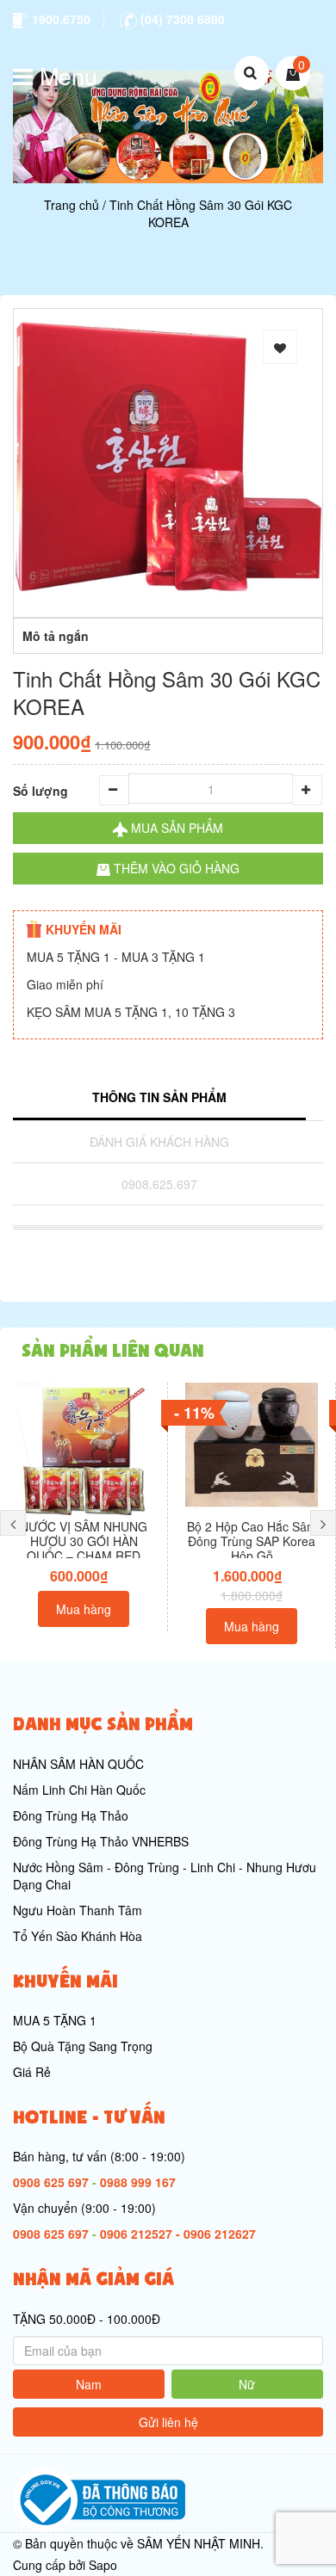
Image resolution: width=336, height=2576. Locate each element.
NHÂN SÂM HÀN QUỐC (78, 1764)
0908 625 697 (51, 2182)
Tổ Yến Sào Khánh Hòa (78, 1936)
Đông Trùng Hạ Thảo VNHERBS (101, 1841)
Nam (89, 2384)
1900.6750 (59, 19)
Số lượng (40, 791)
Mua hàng (84, 1609)
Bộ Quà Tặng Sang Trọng (83, 2046)
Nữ (247, 2384)
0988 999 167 (138, 2182)
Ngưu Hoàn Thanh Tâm (78, 1910)
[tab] (159, 1099)
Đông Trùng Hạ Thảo (71, 1815)
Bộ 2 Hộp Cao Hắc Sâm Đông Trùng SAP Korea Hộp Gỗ (252, 1541)
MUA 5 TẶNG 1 (55, 2020)
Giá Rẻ (32, 2072)
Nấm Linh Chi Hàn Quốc (79, 1790)
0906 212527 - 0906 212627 (178, 2234)
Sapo (103, 2565)
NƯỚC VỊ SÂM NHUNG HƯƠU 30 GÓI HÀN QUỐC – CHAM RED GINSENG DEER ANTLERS (84, 1555)
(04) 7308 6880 (181, 19)
